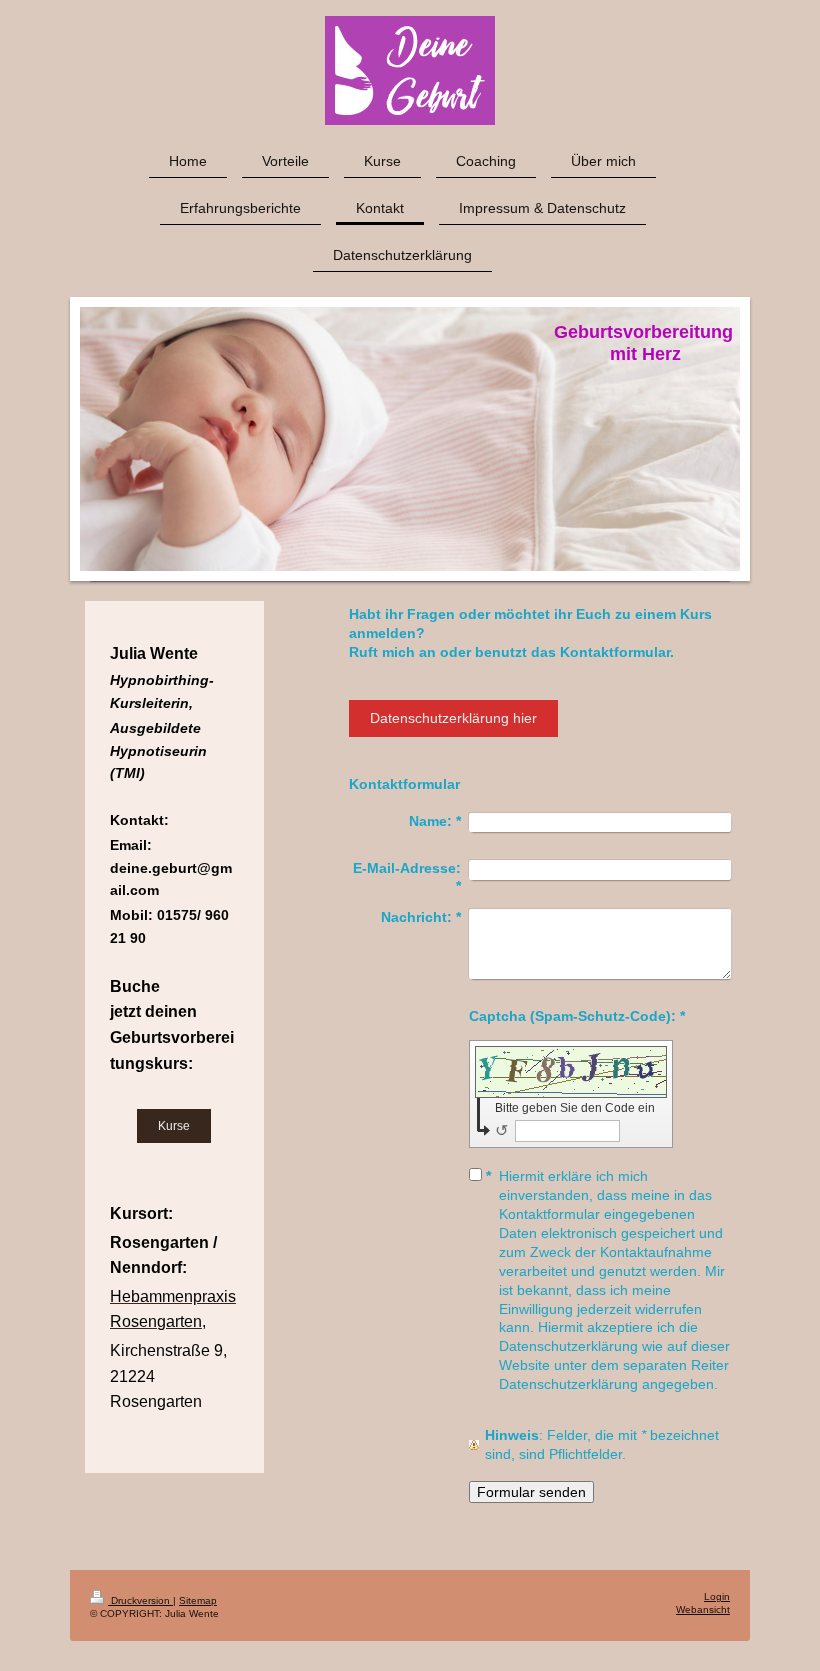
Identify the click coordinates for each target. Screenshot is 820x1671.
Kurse (174, 1125)
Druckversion (140, 1600)
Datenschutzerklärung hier (453, 718)
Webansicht (703, 1609)
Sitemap (198, 1600)
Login (717, 1596)
